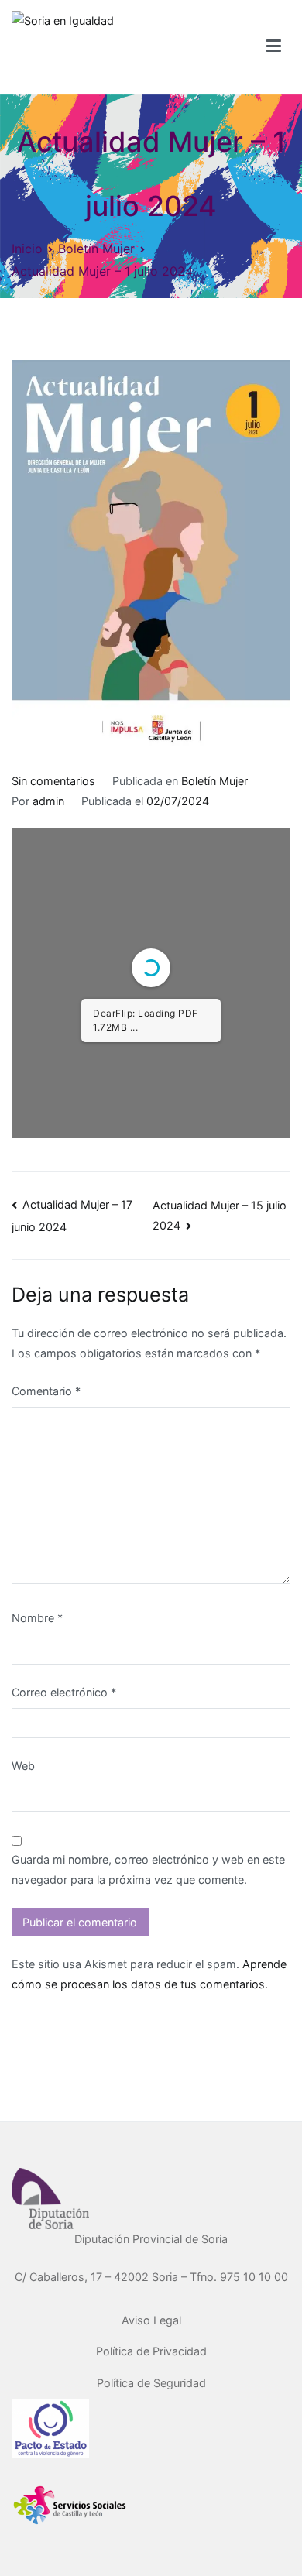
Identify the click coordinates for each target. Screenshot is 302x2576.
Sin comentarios (53, 781)
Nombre (37, 1618)
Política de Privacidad (151, 2351)
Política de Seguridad (151, 2383)
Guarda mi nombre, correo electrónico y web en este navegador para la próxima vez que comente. (148, 1869)
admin (48, 801)
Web (23, 1766)
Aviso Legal (151, 2320)
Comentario (46, 1391)
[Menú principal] (274, 46)
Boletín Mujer (214, 781)
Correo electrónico (64, 1692)
